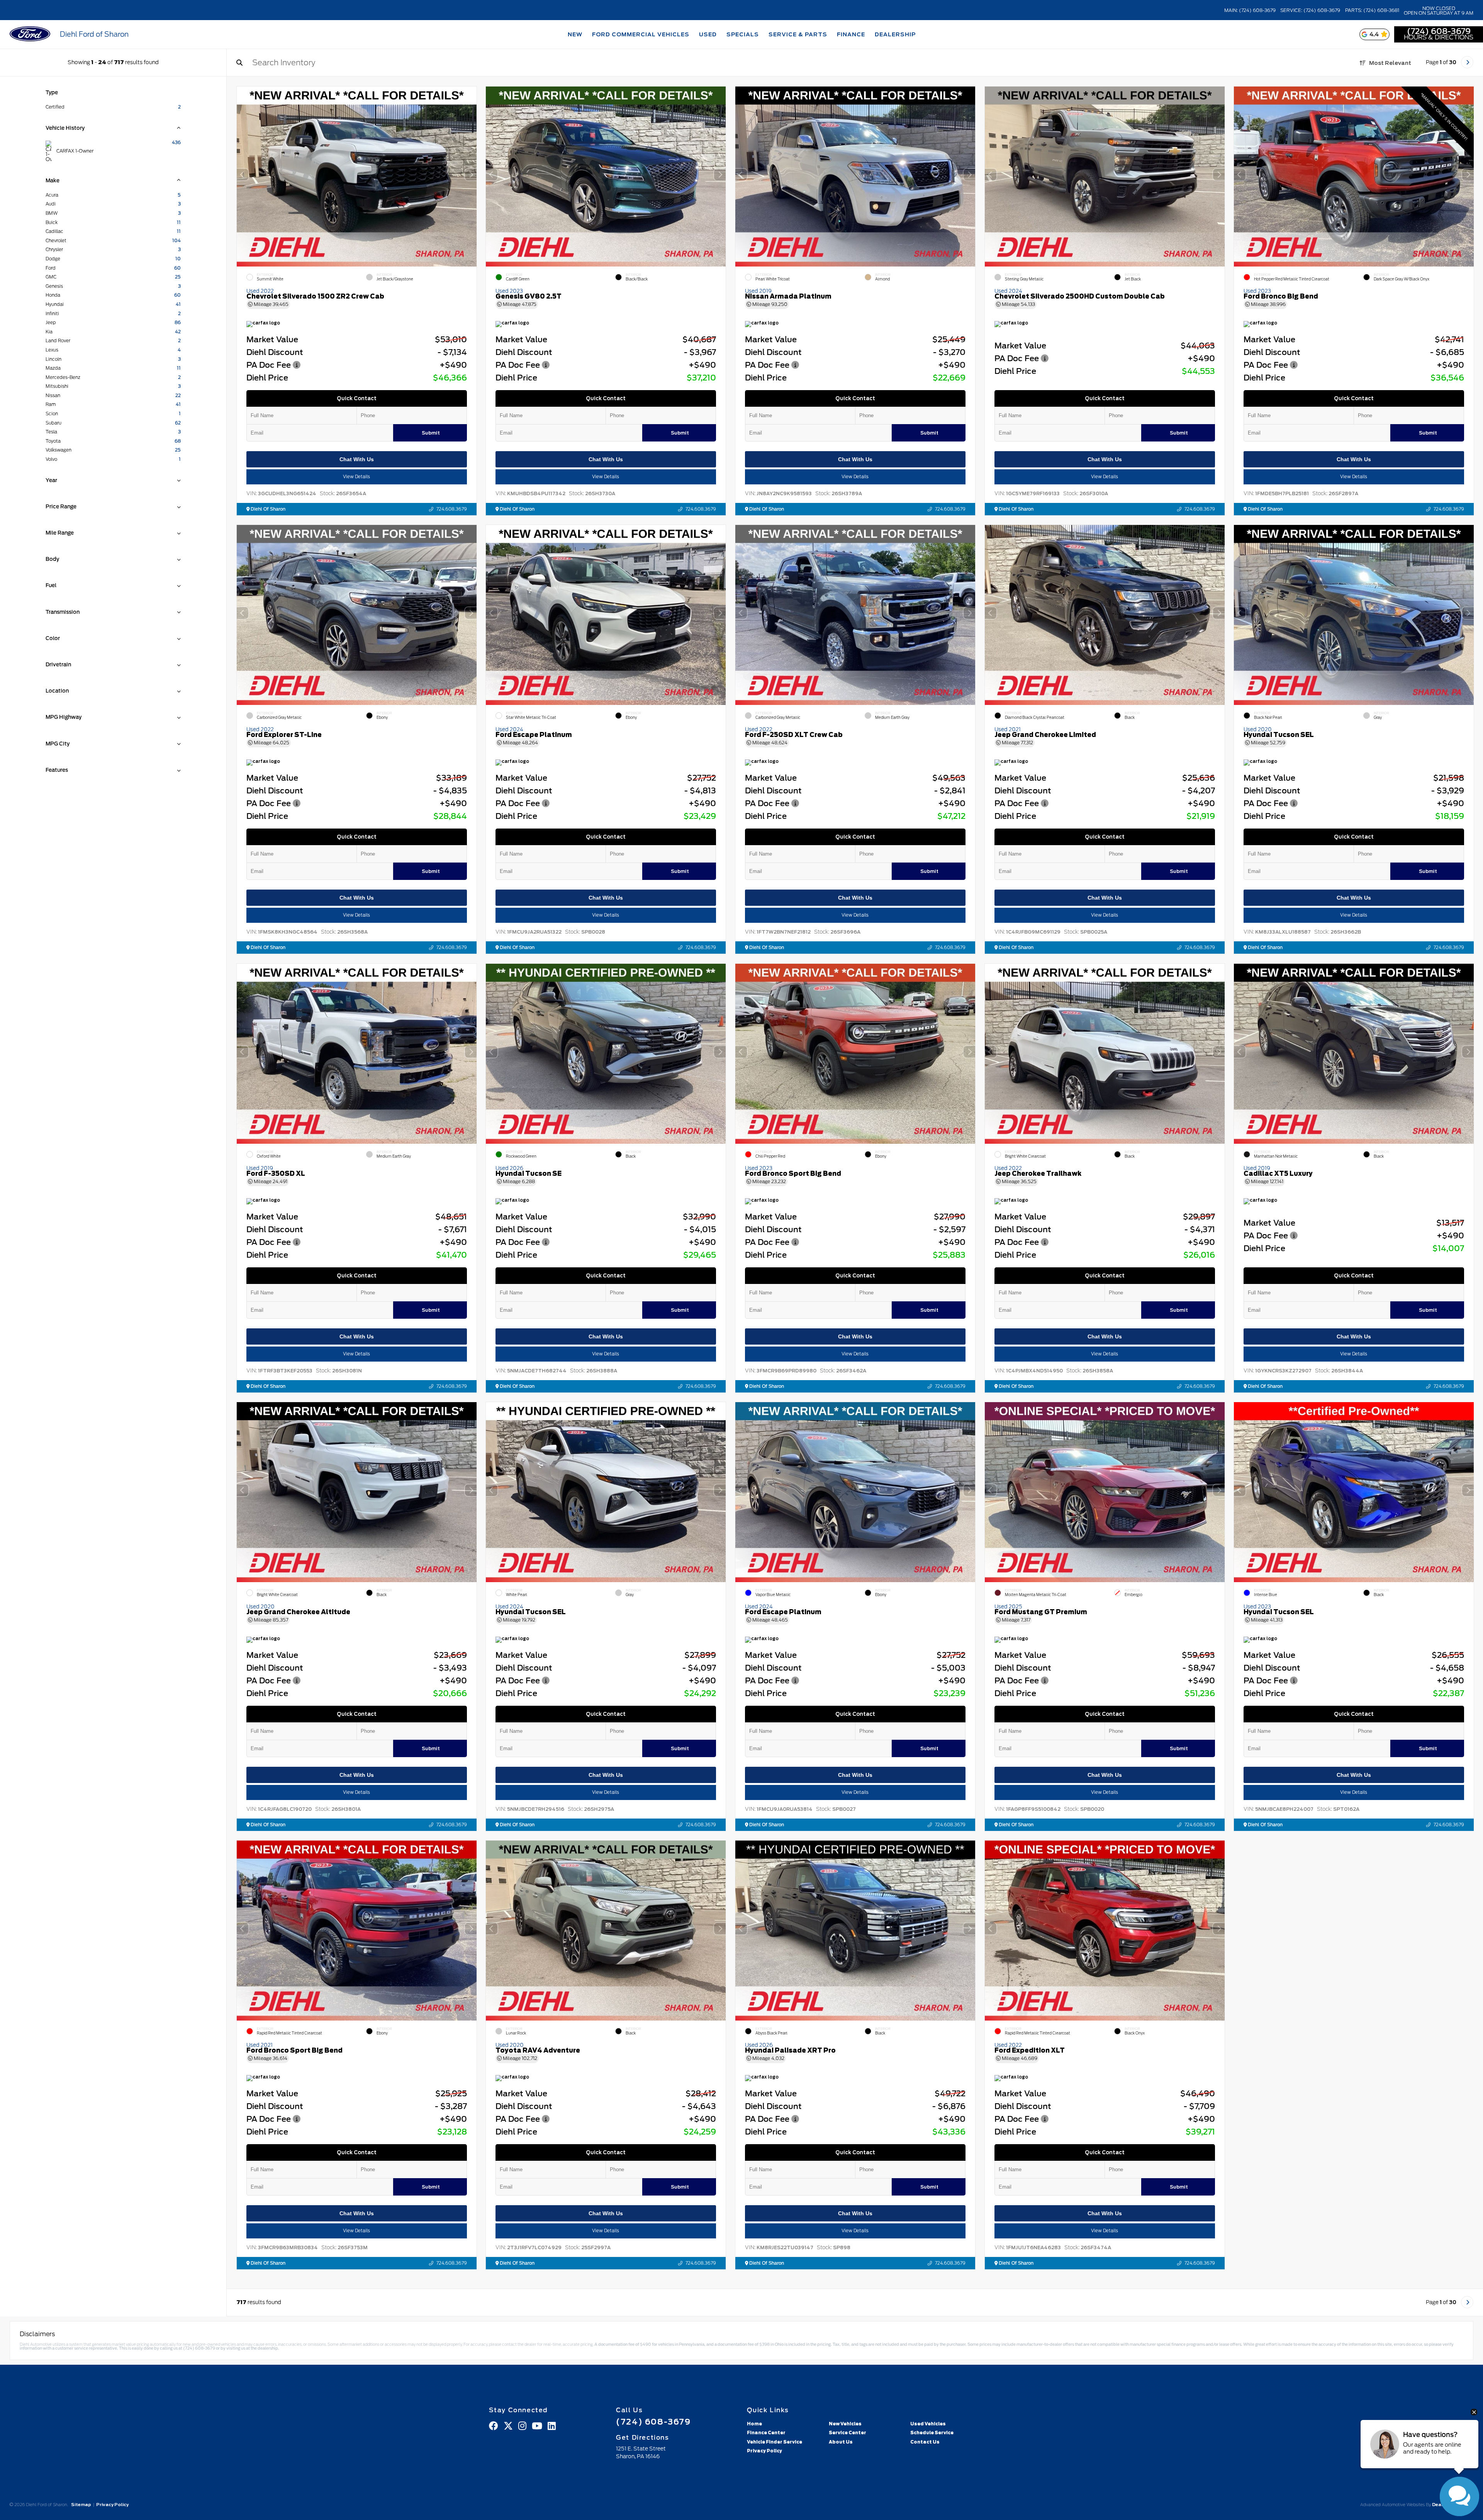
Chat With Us (356, 459)
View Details (356, 477)
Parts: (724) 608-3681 (1372, 10)
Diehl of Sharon (267, 509)
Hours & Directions (1439, 37)
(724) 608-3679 (1439, 31)
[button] (470, 175)
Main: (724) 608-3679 (1250, 10)
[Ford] (30, 35)
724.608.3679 (451, 509)
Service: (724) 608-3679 (1310, 10)
